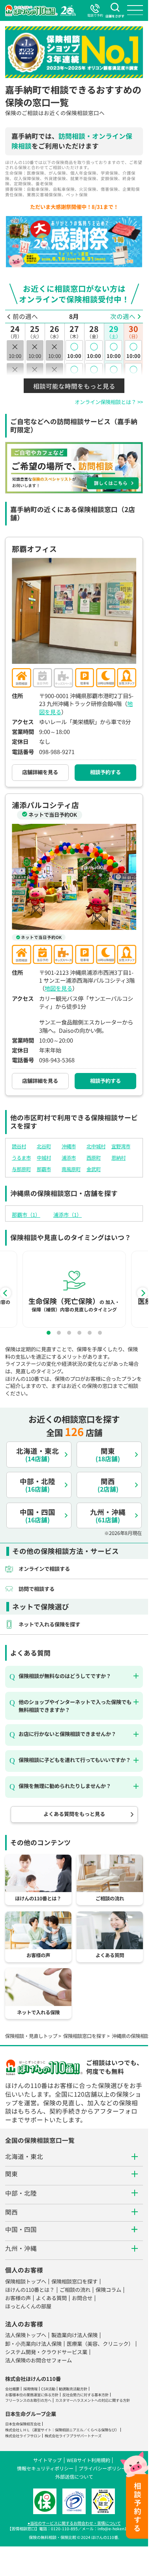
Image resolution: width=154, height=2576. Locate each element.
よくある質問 (51, 2298)
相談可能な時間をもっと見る (74, 386)
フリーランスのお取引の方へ (28, 2400)
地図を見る (58, 988)
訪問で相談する (37, 1589)
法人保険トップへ (26, 2335)
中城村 (44, 1158)
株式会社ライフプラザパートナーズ (73, 2436)
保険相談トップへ (26, 2281)
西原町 (94, 1158)
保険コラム (108, 2290)
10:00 (74, 350)
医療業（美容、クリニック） (100, 2344)
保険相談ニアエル (69, 2430)
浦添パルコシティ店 (45, 805)
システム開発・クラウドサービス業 (46, 2352)
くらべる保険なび (101, 2430)
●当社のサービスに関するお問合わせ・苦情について (74, 2523)
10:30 (74, 373)
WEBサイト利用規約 (88, 2460)
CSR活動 (48, 2389)
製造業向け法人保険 (74, 2335)
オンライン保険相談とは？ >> (109, 402)
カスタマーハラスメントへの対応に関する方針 (93, 2400)
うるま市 (21, 1158)
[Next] (143, 1293)
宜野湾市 (121, 1146)
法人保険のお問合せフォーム (38, 2360)
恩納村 (118, 1158)
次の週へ (123, 316)
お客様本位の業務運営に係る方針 (32, 2395)
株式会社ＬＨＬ (18, 2430)
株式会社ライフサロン (23, 2436)
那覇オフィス (34, 549)
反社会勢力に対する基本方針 (85, 2395)
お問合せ (82, 2298)
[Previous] (6, 1293)
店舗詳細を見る (40, 772)
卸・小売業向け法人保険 (33, 2344)
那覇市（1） (26, 1215)
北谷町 (44, 1146)
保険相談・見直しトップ (31, 2036)
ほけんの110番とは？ (30, 2290)
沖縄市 (69, 1146)
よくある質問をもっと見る (74, 1814)
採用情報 (30, 2389)
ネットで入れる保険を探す (49, 1624)
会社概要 (12, 2389)
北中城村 (96, 1146)
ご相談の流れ (75, 2290)
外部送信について (74, 2476)
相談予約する (105, 772)
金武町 (94, 1169)
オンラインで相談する (44, 1569)
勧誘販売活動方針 (73, 2389)
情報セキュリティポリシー (45, 2468)
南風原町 (71, 1169)
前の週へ (25, 316)
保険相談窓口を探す (85, 2036)
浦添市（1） (68, 1215)
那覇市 (44, 1169)
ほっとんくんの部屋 (28, 2306)
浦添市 (69, 1158)
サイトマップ (47, 2460)
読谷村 (19, 1146)
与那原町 (21, 1169)
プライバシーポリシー (102, 2468)
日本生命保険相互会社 (23, 2424)
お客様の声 (18, 2298)
